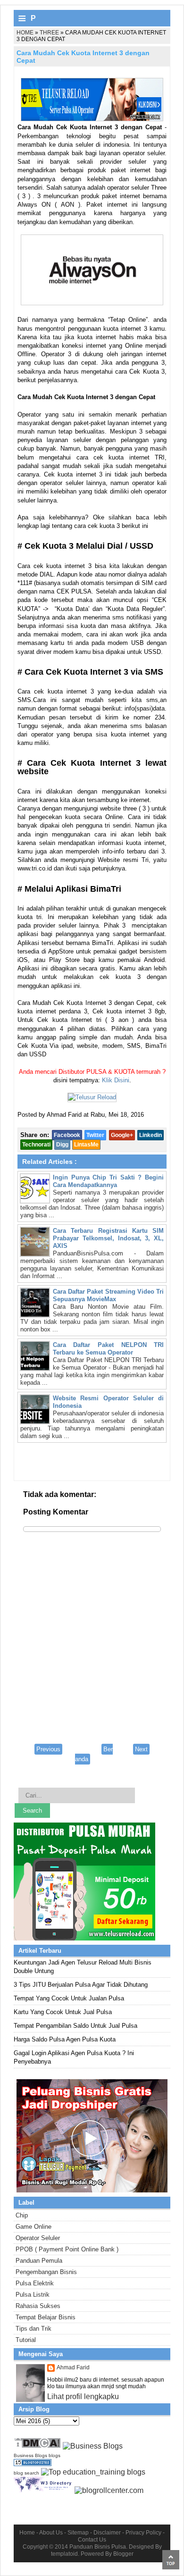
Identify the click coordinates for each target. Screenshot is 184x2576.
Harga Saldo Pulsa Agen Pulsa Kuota (65, 2039)
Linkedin (151, 1135)
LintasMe (86, 1145)
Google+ (122, 1135)
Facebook (67, 1135)
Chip (22, 2215)
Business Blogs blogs (37, 2455)
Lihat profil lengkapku (83, 2396)
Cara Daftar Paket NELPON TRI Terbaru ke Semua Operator (108, 1349)
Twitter (95, 1135)
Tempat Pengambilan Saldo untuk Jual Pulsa (75, 2026)
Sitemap (78, 2533)
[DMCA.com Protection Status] (37, 2446)
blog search (26, 2473)
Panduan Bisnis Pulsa (98, 2547)
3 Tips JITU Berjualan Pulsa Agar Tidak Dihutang (81, 1985)
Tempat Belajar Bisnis (46, 2317)
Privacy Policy (143, 2533)
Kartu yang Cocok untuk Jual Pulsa (63, 2012)
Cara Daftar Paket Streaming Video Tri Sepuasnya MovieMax (108, 1295)
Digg (62, 1145)
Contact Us (92, 2540)
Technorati (36, 1145)
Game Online (33, 2227)
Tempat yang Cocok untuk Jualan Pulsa (69, 1998)
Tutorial (26, 2340)
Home (27, 2533)
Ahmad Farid (73, 2367)
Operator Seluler (38, 2238)
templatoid (64, 2554)
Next (141, 1749)
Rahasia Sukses (38, 2306)
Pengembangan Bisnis (46, 2272)
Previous (48, 1749)
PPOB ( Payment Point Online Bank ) (67, 2249)
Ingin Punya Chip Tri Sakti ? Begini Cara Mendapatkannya (108, 1181)
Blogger (123, 2554)
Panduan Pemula (39, 2261)
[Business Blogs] (93, 2446)
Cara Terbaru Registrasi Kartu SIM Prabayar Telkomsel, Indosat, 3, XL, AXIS (108, 1238)
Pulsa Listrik (33, 2295)
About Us (51, 2533)
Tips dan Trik (33, 2329)
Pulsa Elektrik (35, 2283)
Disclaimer (107, 2533)
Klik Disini (116, 1080)
